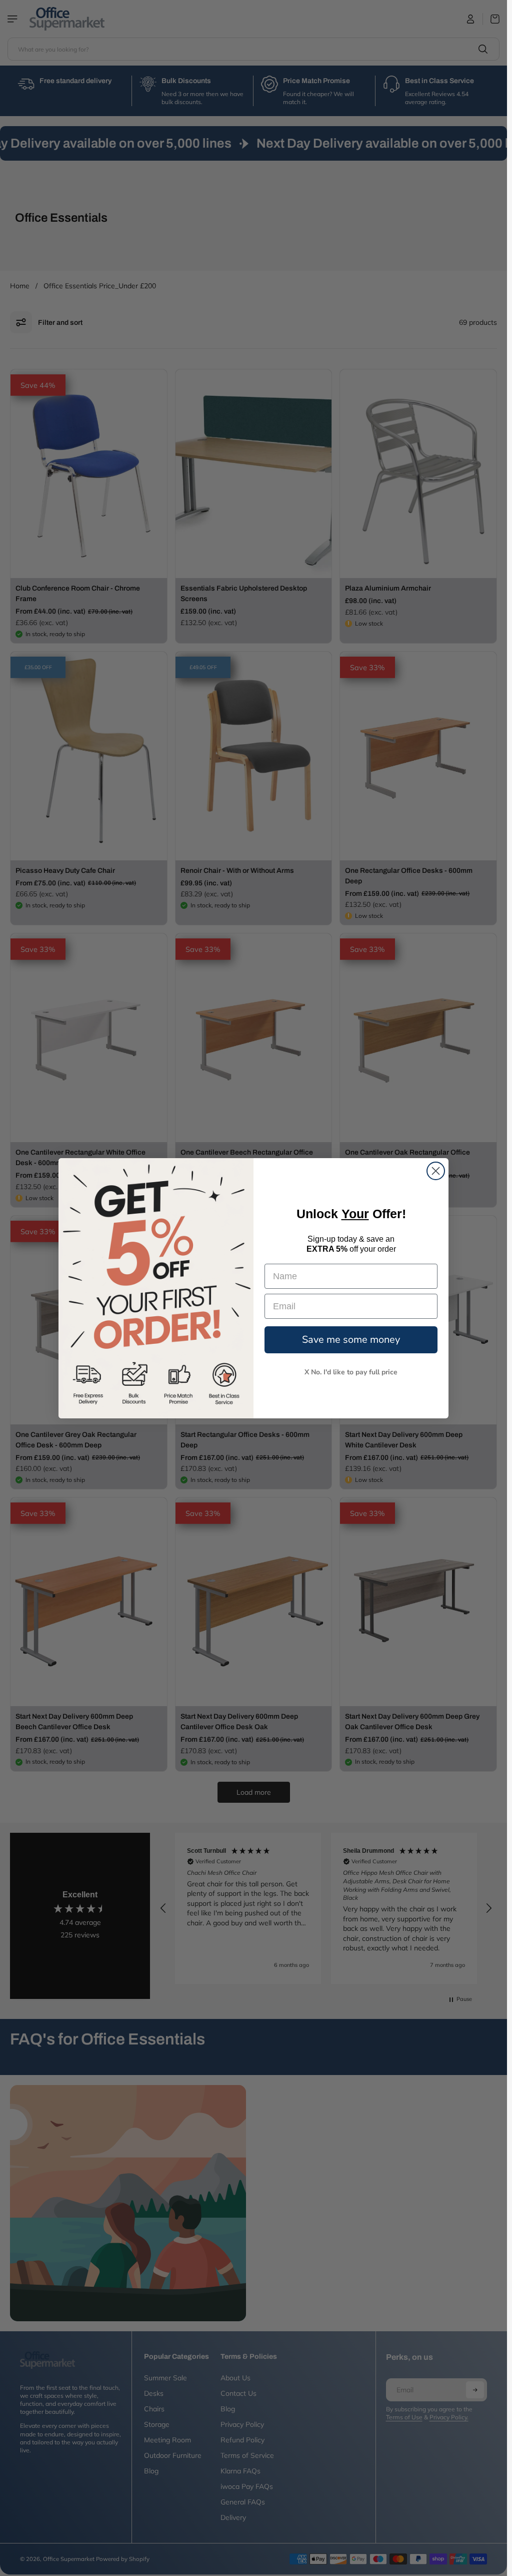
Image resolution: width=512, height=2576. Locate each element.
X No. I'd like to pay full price (351, 1372)
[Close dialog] (436, 1171)
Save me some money (351, 1340)
